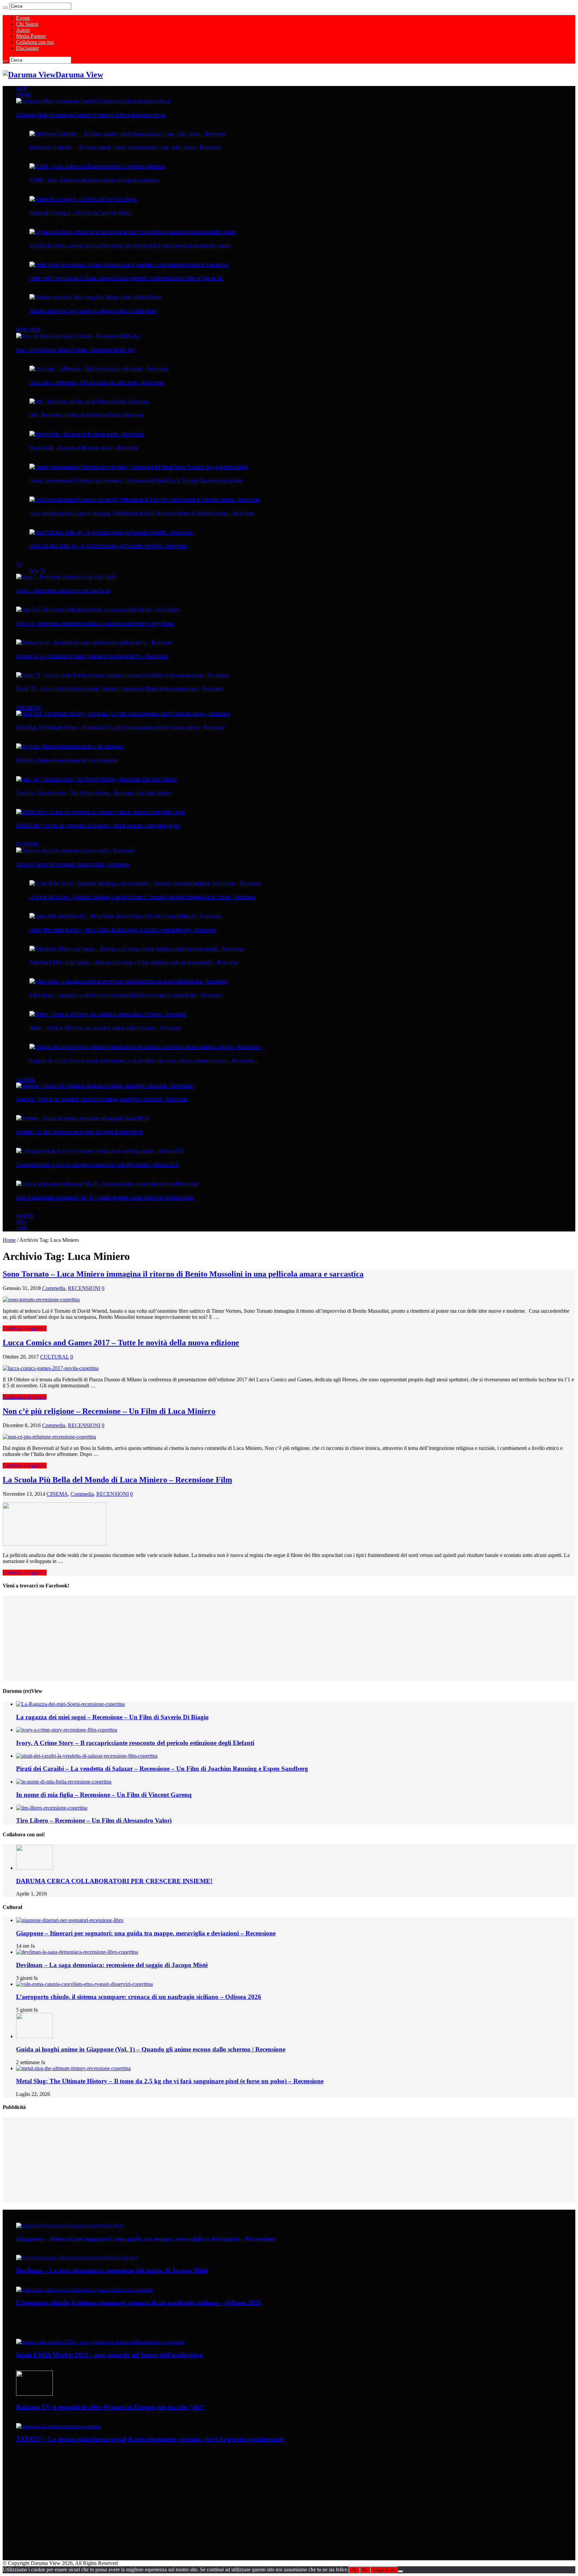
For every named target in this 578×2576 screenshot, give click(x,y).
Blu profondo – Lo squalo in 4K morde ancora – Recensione (84, 448)
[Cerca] (5, 8)
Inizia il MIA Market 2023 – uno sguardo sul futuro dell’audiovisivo (109, 2355)
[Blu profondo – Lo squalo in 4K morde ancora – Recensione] (87, 434)
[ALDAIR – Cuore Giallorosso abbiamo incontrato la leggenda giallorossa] (97, 166)
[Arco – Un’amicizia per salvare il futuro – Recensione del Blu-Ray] (78, 336)
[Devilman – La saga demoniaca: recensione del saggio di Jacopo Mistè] (82, 1118)
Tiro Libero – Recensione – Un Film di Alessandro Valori (94, 1820)
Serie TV (37, 571)
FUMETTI (25, 1216)
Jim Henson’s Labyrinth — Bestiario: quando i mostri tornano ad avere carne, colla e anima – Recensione (125, 147)
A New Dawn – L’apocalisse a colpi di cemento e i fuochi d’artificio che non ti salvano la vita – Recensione (126, 995)
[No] (400, 2571)
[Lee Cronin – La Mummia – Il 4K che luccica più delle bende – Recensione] (99, 369)
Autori (23, 30)
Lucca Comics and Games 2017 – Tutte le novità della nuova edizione (121, 1343)
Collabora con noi (35, 42)
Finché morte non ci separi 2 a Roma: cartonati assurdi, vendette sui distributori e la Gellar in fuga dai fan (126, 278)
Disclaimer (27, 48)
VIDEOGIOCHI (28, 708)
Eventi (23, 18)
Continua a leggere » (25, 1328)
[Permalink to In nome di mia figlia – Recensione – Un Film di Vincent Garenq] (64, 1782)
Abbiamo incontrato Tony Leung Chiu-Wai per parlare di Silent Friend (93, 311)
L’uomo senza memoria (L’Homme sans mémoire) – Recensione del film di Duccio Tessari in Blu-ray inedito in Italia (136, 480)
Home (9, 1240)
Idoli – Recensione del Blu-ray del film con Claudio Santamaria (86, 415)
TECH (21, 1222)
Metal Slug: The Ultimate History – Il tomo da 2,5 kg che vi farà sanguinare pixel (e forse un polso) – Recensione (120, 727)
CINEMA (23, 95)
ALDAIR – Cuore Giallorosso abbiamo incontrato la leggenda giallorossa (94, 180)
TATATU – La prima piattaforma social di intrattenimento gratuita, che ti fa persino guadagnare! (150, 2439)
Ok (354, 2570)
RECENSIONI (27, 844)
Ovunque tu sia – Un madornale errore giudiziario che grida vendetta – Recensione (92, 656)
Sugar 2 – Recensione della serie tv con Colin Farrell (63, 590)
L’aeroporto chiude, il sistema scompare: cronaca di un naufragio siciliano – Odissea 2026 (97, 1165)
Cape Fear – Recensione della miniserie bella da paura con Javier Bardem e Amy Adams (95, 623)
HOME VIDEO (28, 330)
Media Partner (31, 36)
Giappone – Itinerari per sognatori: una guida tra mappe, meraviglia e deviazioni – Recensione (102, 1099)
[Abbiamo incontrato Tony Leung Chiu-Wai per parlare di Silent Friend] (95, 297)
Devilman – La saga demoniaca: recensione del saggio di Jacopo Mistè (80, 1132)
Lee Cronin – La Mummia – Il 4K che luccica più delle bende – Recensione (97, 382)
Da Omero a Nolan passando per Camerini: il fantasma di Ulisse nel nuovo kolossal (91, 115)
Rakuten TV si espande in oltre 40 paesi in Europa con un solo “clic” (110, 2407)
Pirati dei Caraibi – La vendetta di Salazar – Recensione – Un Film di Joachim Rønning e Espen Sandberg (162, 1769)
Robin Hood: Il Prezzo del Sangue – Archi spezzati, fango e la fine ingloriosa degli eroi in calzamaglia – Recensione (134, 962)
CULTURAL (26, 1080)
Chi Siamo (27, 24)
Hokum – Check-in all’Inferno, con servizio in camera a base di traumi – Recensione (105, 1028)
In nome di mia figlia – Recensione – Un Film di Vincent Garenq (104, 1795)
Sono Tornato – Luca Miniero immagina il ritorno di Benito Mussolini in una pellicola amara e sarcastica (183, 1274)
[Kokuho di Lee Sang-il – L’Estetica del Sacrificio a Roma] (83, 199)
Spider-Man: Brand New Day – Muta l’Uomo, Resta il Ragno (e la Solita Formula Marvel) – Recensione (123, 930)
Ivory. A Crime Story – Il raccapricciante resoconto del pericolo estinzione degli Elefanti (135, 1743)
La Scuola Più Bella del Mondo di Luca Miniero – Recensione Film (117, 1480)
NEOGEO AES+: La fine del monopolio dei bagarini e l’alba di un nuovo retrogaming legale (98, 825)
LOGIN (22, 1228)
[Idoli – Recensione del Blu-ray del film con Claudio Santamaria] (89, 401)
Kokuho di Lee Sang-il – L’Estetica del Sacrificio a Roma (80, 213)
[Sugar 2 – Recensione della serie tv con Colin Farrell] (66, 577)
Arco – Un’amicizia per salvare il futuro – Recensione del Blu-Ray (75, 350)
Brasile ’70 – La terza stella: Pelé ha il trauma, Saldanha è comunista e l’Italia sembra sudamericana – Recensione (120, 688)
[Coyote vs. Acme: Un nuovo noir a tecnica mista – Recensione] (75, 850)
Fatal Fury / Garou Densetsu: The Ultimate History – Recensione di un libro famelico (94, 793)
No (365, 2570)
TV (19, 565)
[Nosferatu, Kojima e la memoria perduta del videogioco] (70, 746)
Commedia (54, 1288)
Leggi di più (384, 2570)
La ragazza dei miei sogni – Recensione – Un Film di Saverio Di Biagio (112, 1717)
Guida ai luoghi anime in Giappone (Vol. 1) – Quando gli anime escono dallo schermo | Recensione (105, 1197)
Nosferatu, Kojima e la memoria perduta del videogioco (67, 760)
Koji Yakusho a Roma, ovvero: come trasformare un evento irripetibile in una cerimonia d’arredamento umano (130, 246)
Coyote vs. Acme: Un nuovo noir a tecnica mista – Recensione (73, 864)
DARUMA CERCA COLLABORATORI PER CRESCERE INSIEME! (114, 1881)
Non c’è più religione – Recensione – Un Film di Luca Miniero (109, 1411)
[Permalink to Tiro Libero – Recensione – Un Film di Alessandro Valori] (52, 1808)
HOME (22, 89)
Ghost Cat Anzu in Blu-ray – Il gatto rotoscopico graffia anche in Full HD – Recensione (109, 546)
